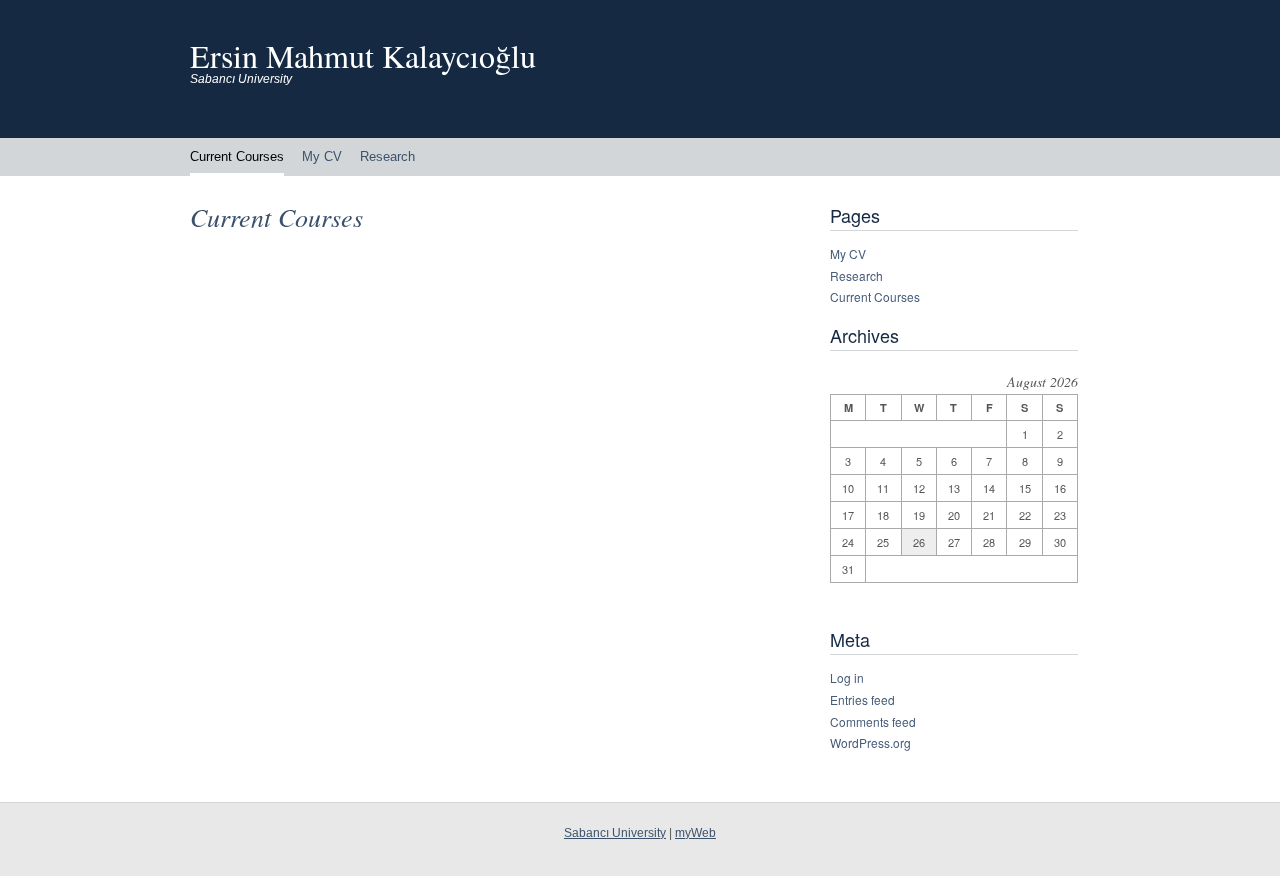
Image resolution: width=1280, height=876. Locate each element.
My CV (322, 156)
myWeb (695, 833)
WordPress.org (870, 742)
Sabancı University (615, 833)
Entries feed (862, 699)
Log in (847, 677)
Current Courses (237, 156)
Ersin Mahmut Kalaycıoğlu (363, 55)
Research (387, 156)
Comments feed (873, 721)
